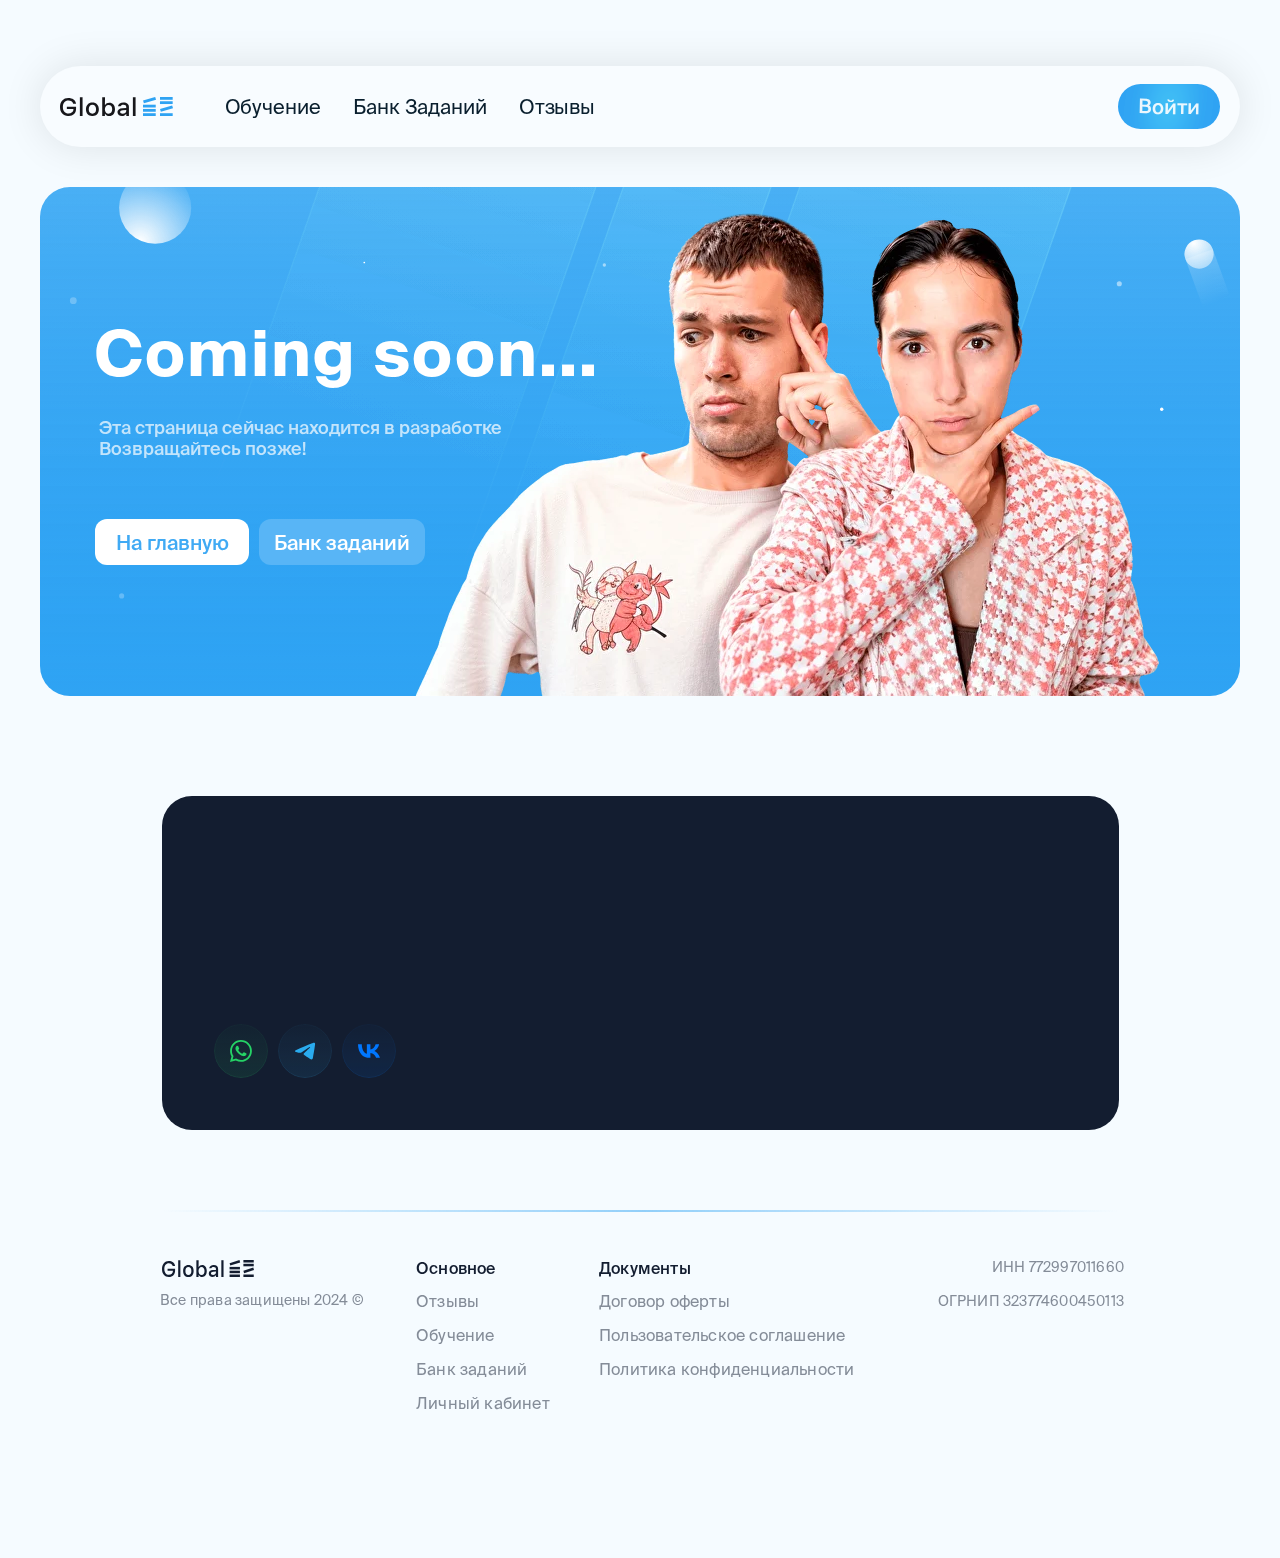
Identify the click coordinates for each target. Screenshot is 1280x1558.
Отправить (659, 1028)
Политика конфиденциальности (726, 1369)
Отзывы (557, 106)
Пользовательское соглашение (722, 1335)
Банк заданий (471, 1369)
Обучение (273, 106)
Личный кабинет (483, 1403)
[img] (116, 106)
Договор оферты (664, 1301)
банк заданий (419, 106)
